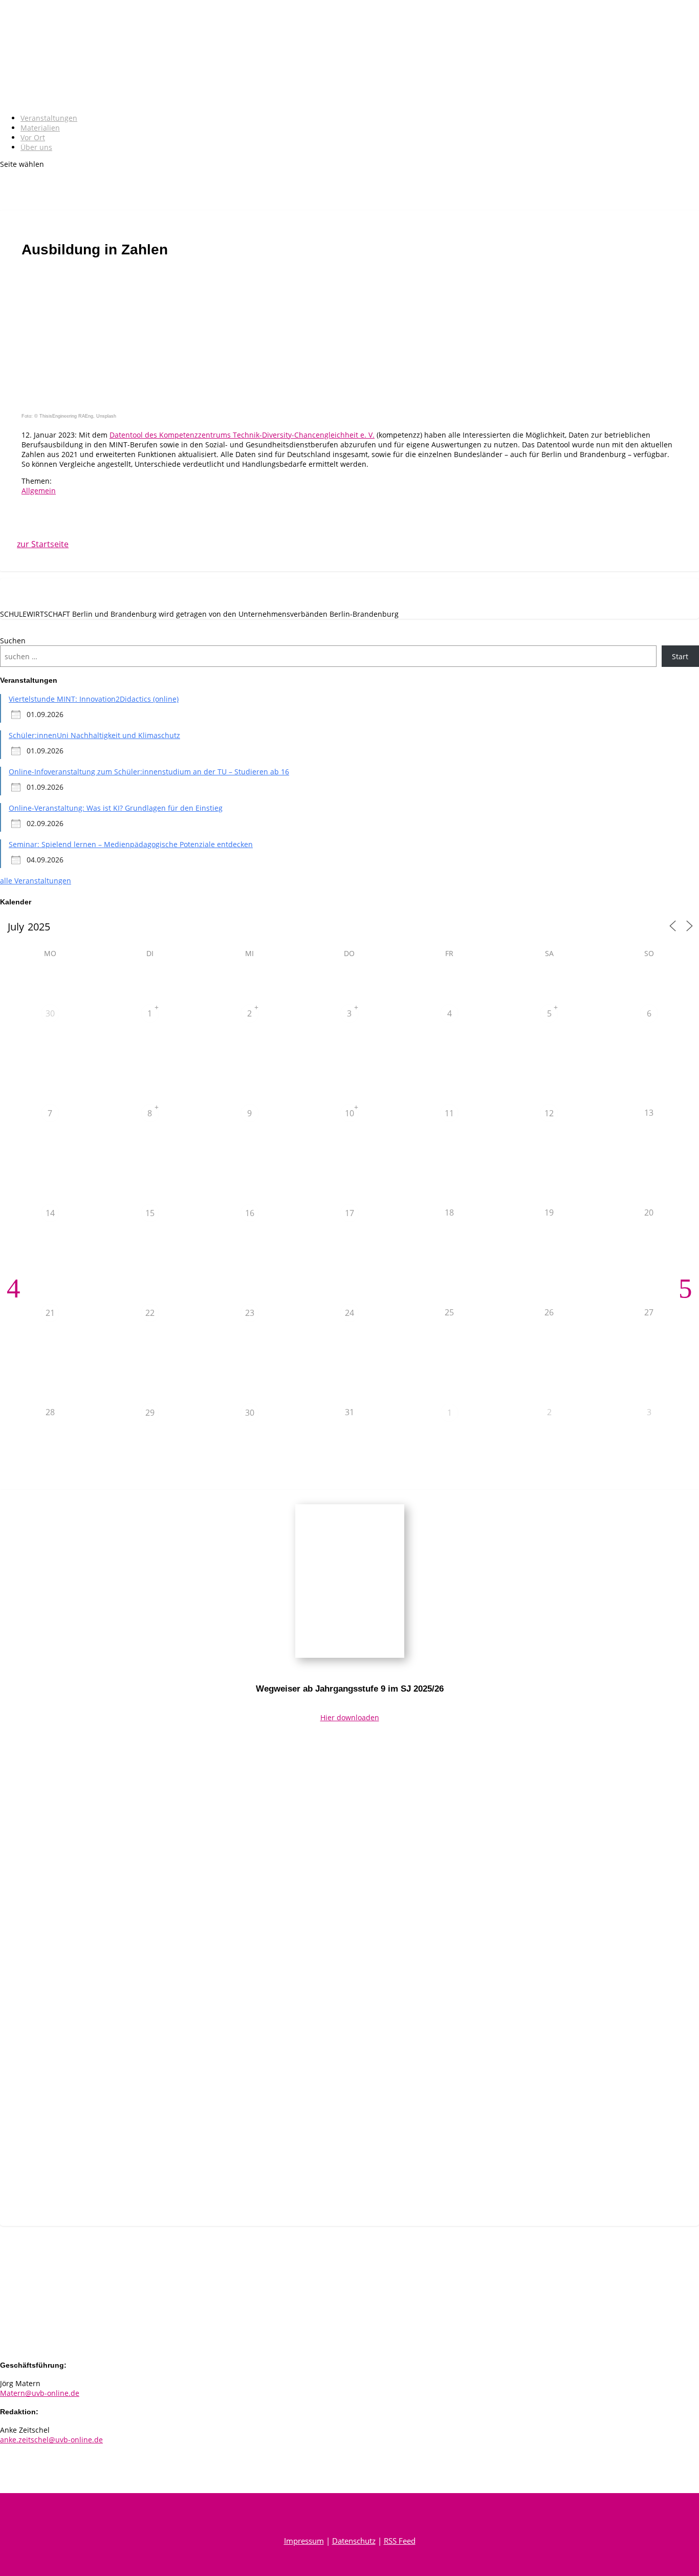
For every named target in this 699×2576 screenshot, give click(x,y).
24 (349, 1313)
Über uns (36, 147)
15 (150, 1213)
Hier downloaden (350, 1717)
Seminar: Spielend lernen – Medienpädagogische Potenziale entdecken (131, 844)
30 (50, 1013)
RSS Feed (400, 2541)
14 (50, 1213)
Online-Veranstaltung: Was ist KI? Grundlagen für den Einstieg (116, 808)
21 (50, 1313)
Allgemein (39, 491)
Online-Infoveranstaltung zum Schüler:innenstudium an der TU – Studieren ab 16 (149, 772)
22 (150, 1313)
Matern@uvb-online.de (40, 2393)
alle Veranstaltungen (36, 881)
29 (150, 1413)
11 (449, 1113)
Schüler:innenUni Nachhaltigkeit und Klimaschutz (94, 735)
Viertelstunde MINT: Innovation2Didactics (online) (94, 699)
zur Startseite (45, 544)
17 (349, 1213)
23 (250, 1313)
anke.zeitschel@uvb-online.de (51, 2440)
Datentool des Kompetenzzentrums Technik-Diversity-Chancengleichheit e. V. (242, 435)
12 (549, 1113)
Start (680, 656)
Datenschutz (354, 2541)
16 (250, 1213)
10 (349, 1113)
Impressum (304, 2541)
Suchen (13, 641)
